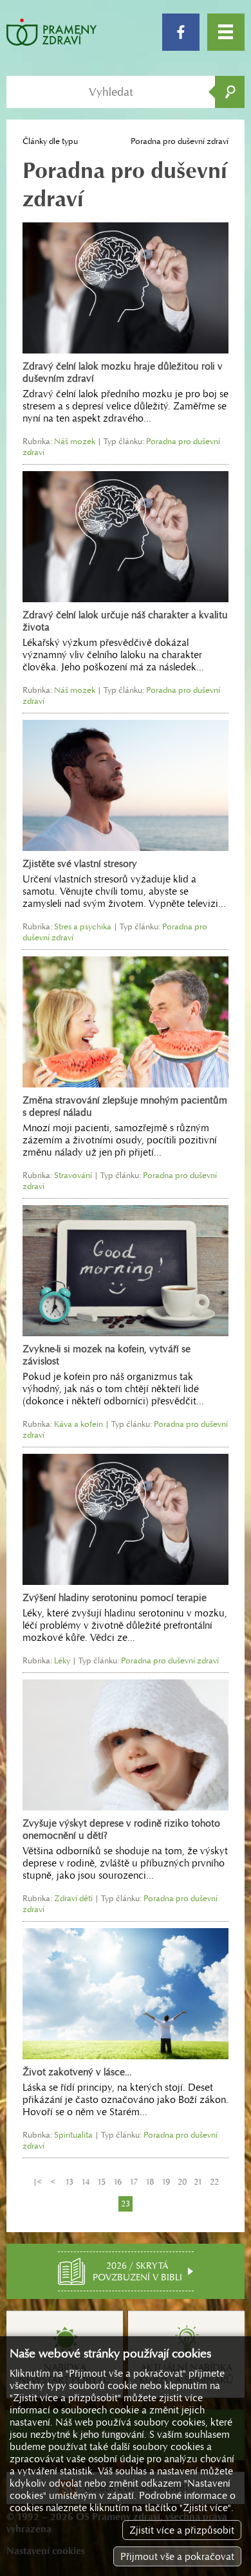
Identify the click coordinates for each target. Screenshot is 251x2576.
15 (101, 2182)
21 (198, 2182)
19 (166, 2182)
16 (117, 2182)
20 (182, 2182)
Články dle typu (50, 141)
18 (150, 2182)
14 (85, 2182)
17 (134, 2182)
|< (37, 2182)
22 (214, 2182)
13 (69, 2182)
